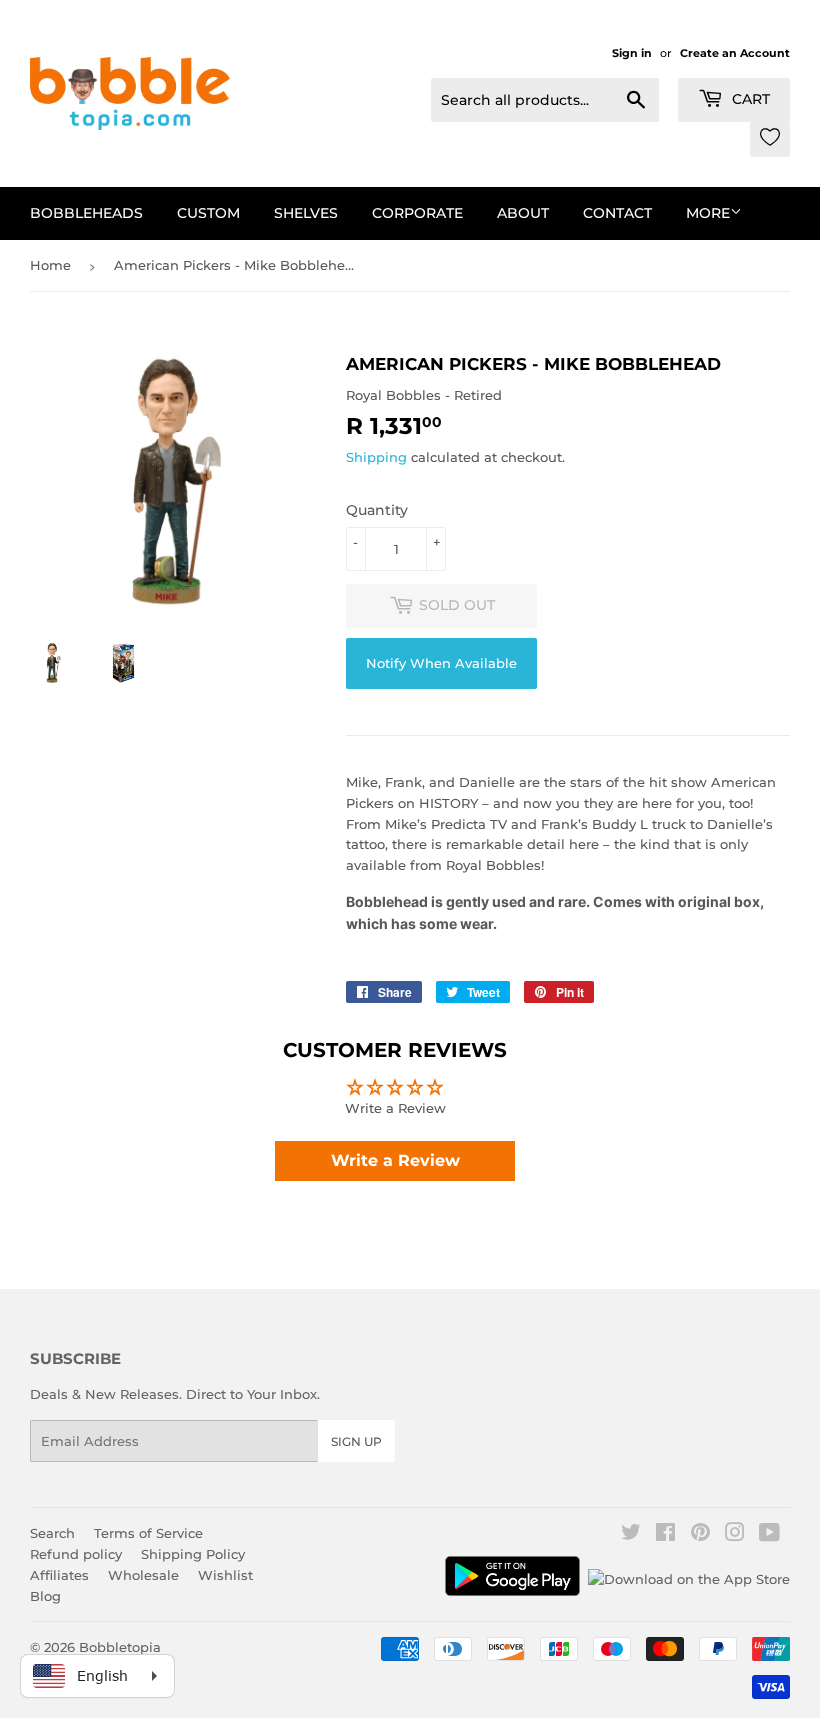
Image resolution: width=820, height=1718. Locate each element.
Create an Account (735, 53)
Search (52, 1533)
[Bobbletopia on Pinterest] (700, 1535)
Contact (617, 213)
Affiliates (59, 1575)
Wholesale (143, 1575)
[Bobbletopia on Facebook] (665, 1535)
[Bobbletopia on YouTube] (769, 1535)
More (708, 213)
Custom (208, 213)
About (523, 213)
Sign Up (356, 1441)
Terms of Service (148, 1533)
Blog (45, 1596)
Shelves (306, 213)
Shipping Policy (193, 1554)
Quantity (377, 510)
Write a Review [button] (395, 1160)
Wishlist (225, 1575)
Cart (749, 99)
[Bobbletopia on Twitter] (631, 1535)
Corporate (417, 213)
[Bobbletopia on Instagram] (735, 1535)
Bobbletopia (120, 1647)
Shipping (376, 457)
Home (50, 265)
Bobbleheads (86, 213)
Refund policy (76, 1554)
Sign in (632, 53)
